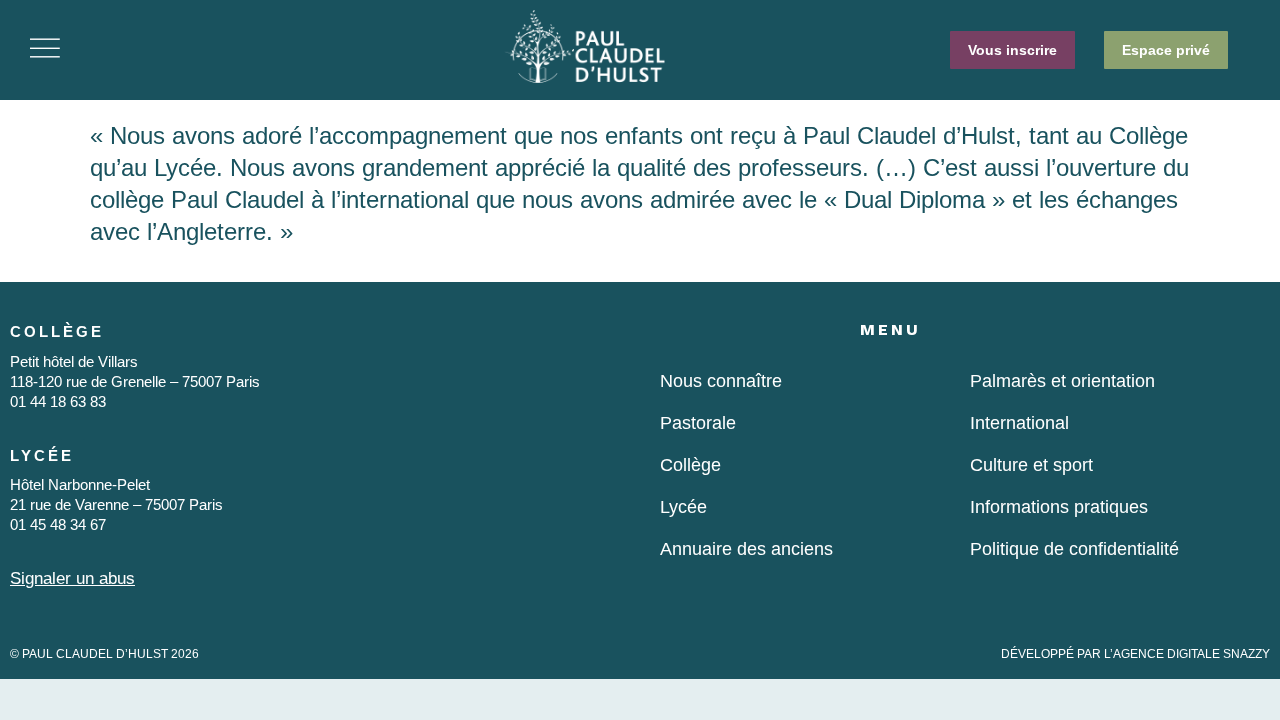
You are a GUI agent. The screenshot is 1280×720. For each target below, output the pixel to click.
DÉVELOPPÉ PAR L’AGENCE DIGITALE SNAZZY (1135, 654)
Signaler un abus (72, 578)
